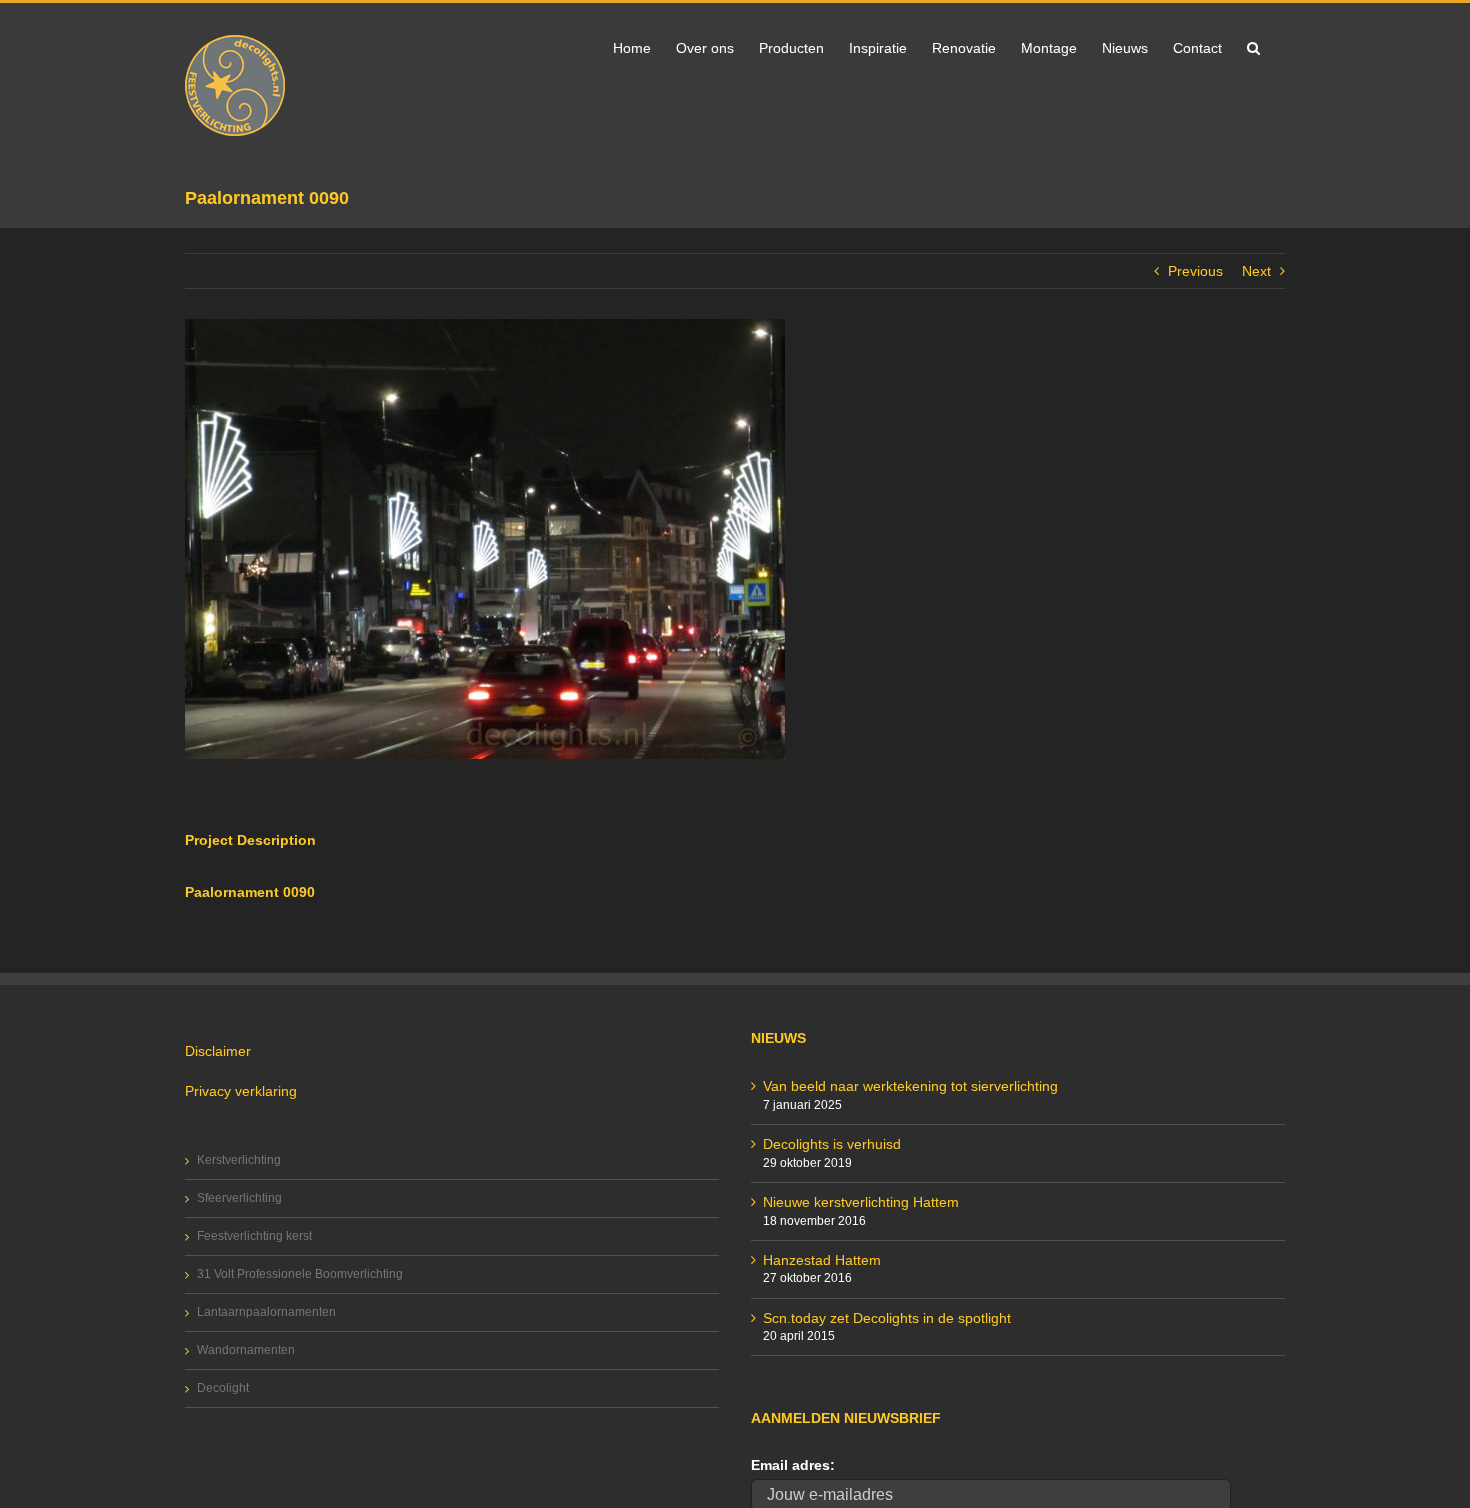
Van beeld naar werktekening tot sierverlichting (910, 1086)
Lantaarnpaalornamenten (266, 1312)
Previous (1195, 271)
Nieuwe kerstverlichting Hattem (861, 1202)
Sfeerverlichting (239, 1198)
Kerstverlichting (239, 1160)
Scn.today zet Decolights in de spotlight (887, 1318)
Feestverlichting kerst (254, 1236)
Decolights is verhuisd (832, 1144)
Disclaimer (218, 1051)
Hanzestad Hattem (822, 1260)
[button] (1253, 46)
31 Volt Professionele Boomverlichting (300, 1274)
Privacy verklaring (241, 1091)
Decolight (223, 1388)
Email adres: (793, 1465)
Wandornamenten (246, 1350)
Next (1256, 271)
